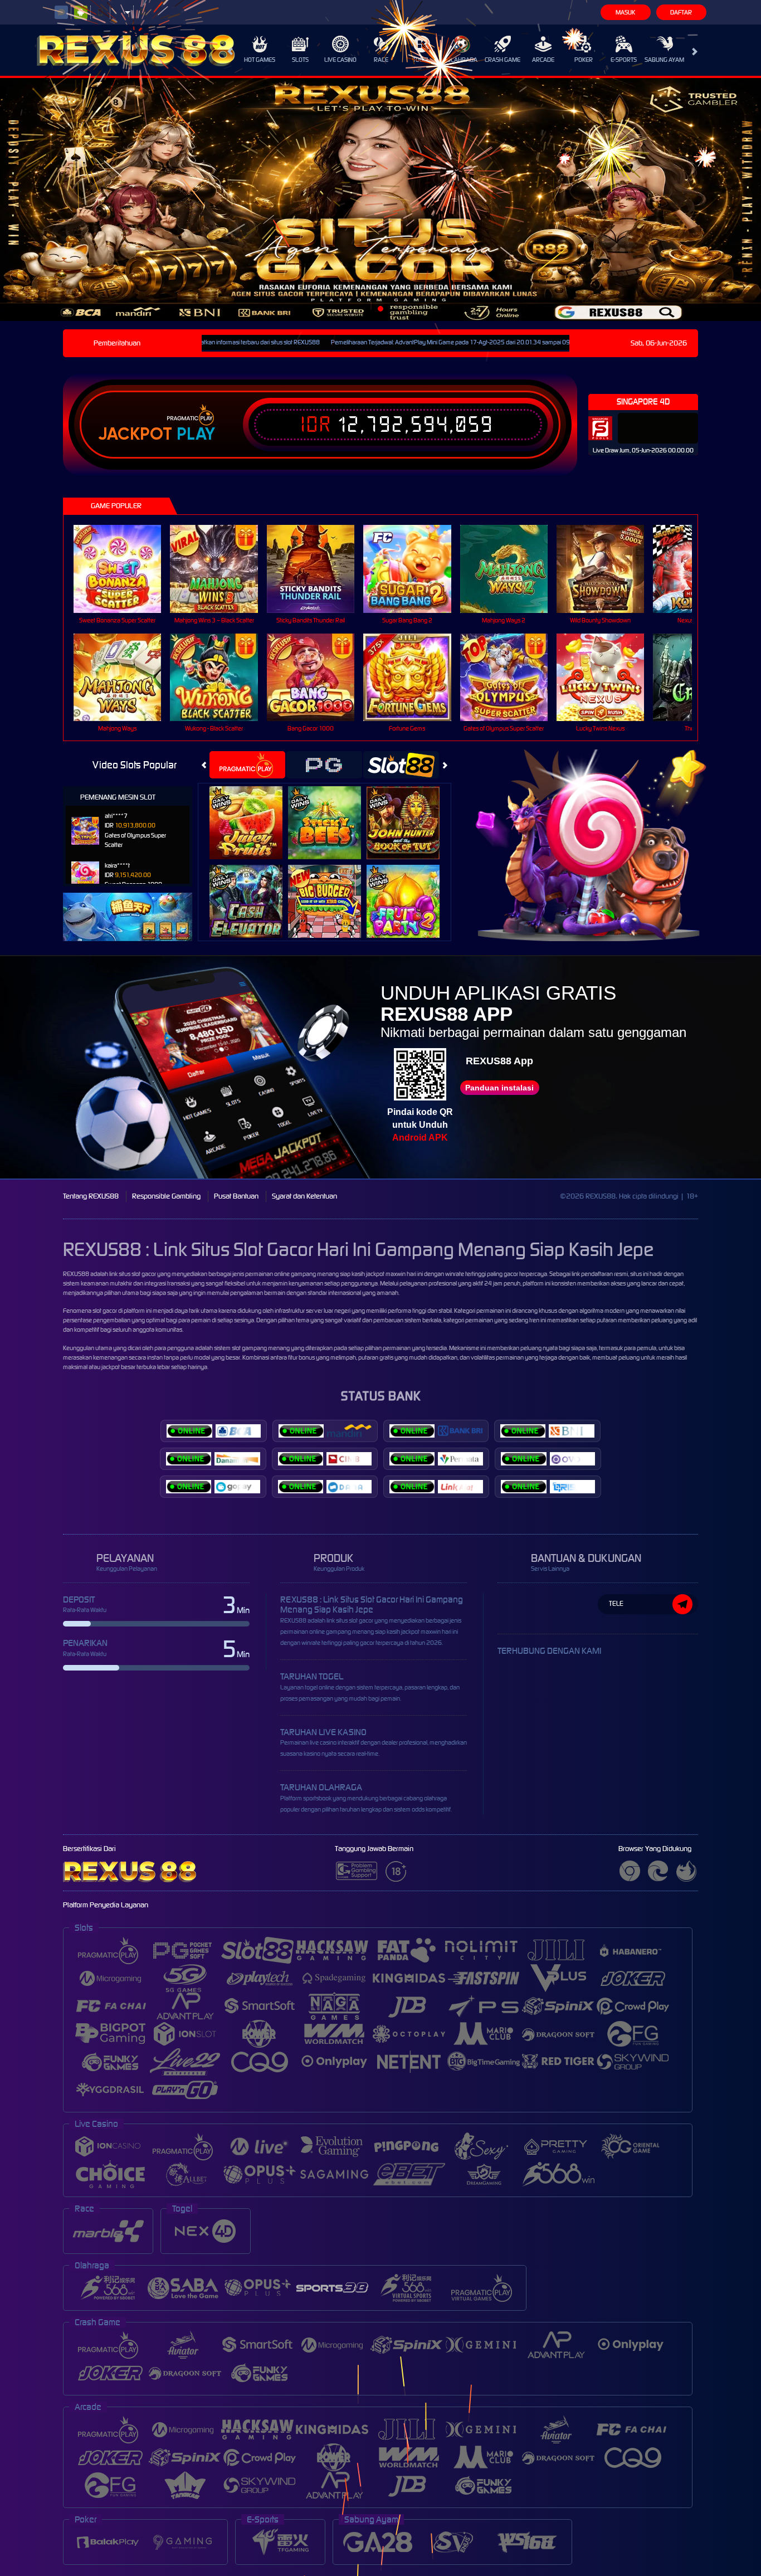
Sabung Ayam (664, 60)
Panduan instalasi (499, 1088)
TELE (616, 1603)
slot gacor (105, 1311)
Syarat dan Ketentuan (304, 1196)
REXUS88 (76, 1274)
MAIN (125, 569)
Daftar (681, 12)
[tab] (247, 765)
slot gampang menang (261, 1348)
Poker (584, 60)
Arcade (543, 60)
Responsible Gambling (166, 1196)
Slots (300, 60)
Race (381, 60)
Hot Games (260, 60)
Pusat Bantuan (236, 1196)
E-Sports (624, 60)
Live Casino (340, 60)
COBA (253, 811)
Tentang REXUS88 (91, 1196)
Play (196, 434)
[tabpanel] (380, 199)
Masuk (625, 12)
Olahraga (462, 60)
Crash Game (503, 60)
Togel (421, 60)
